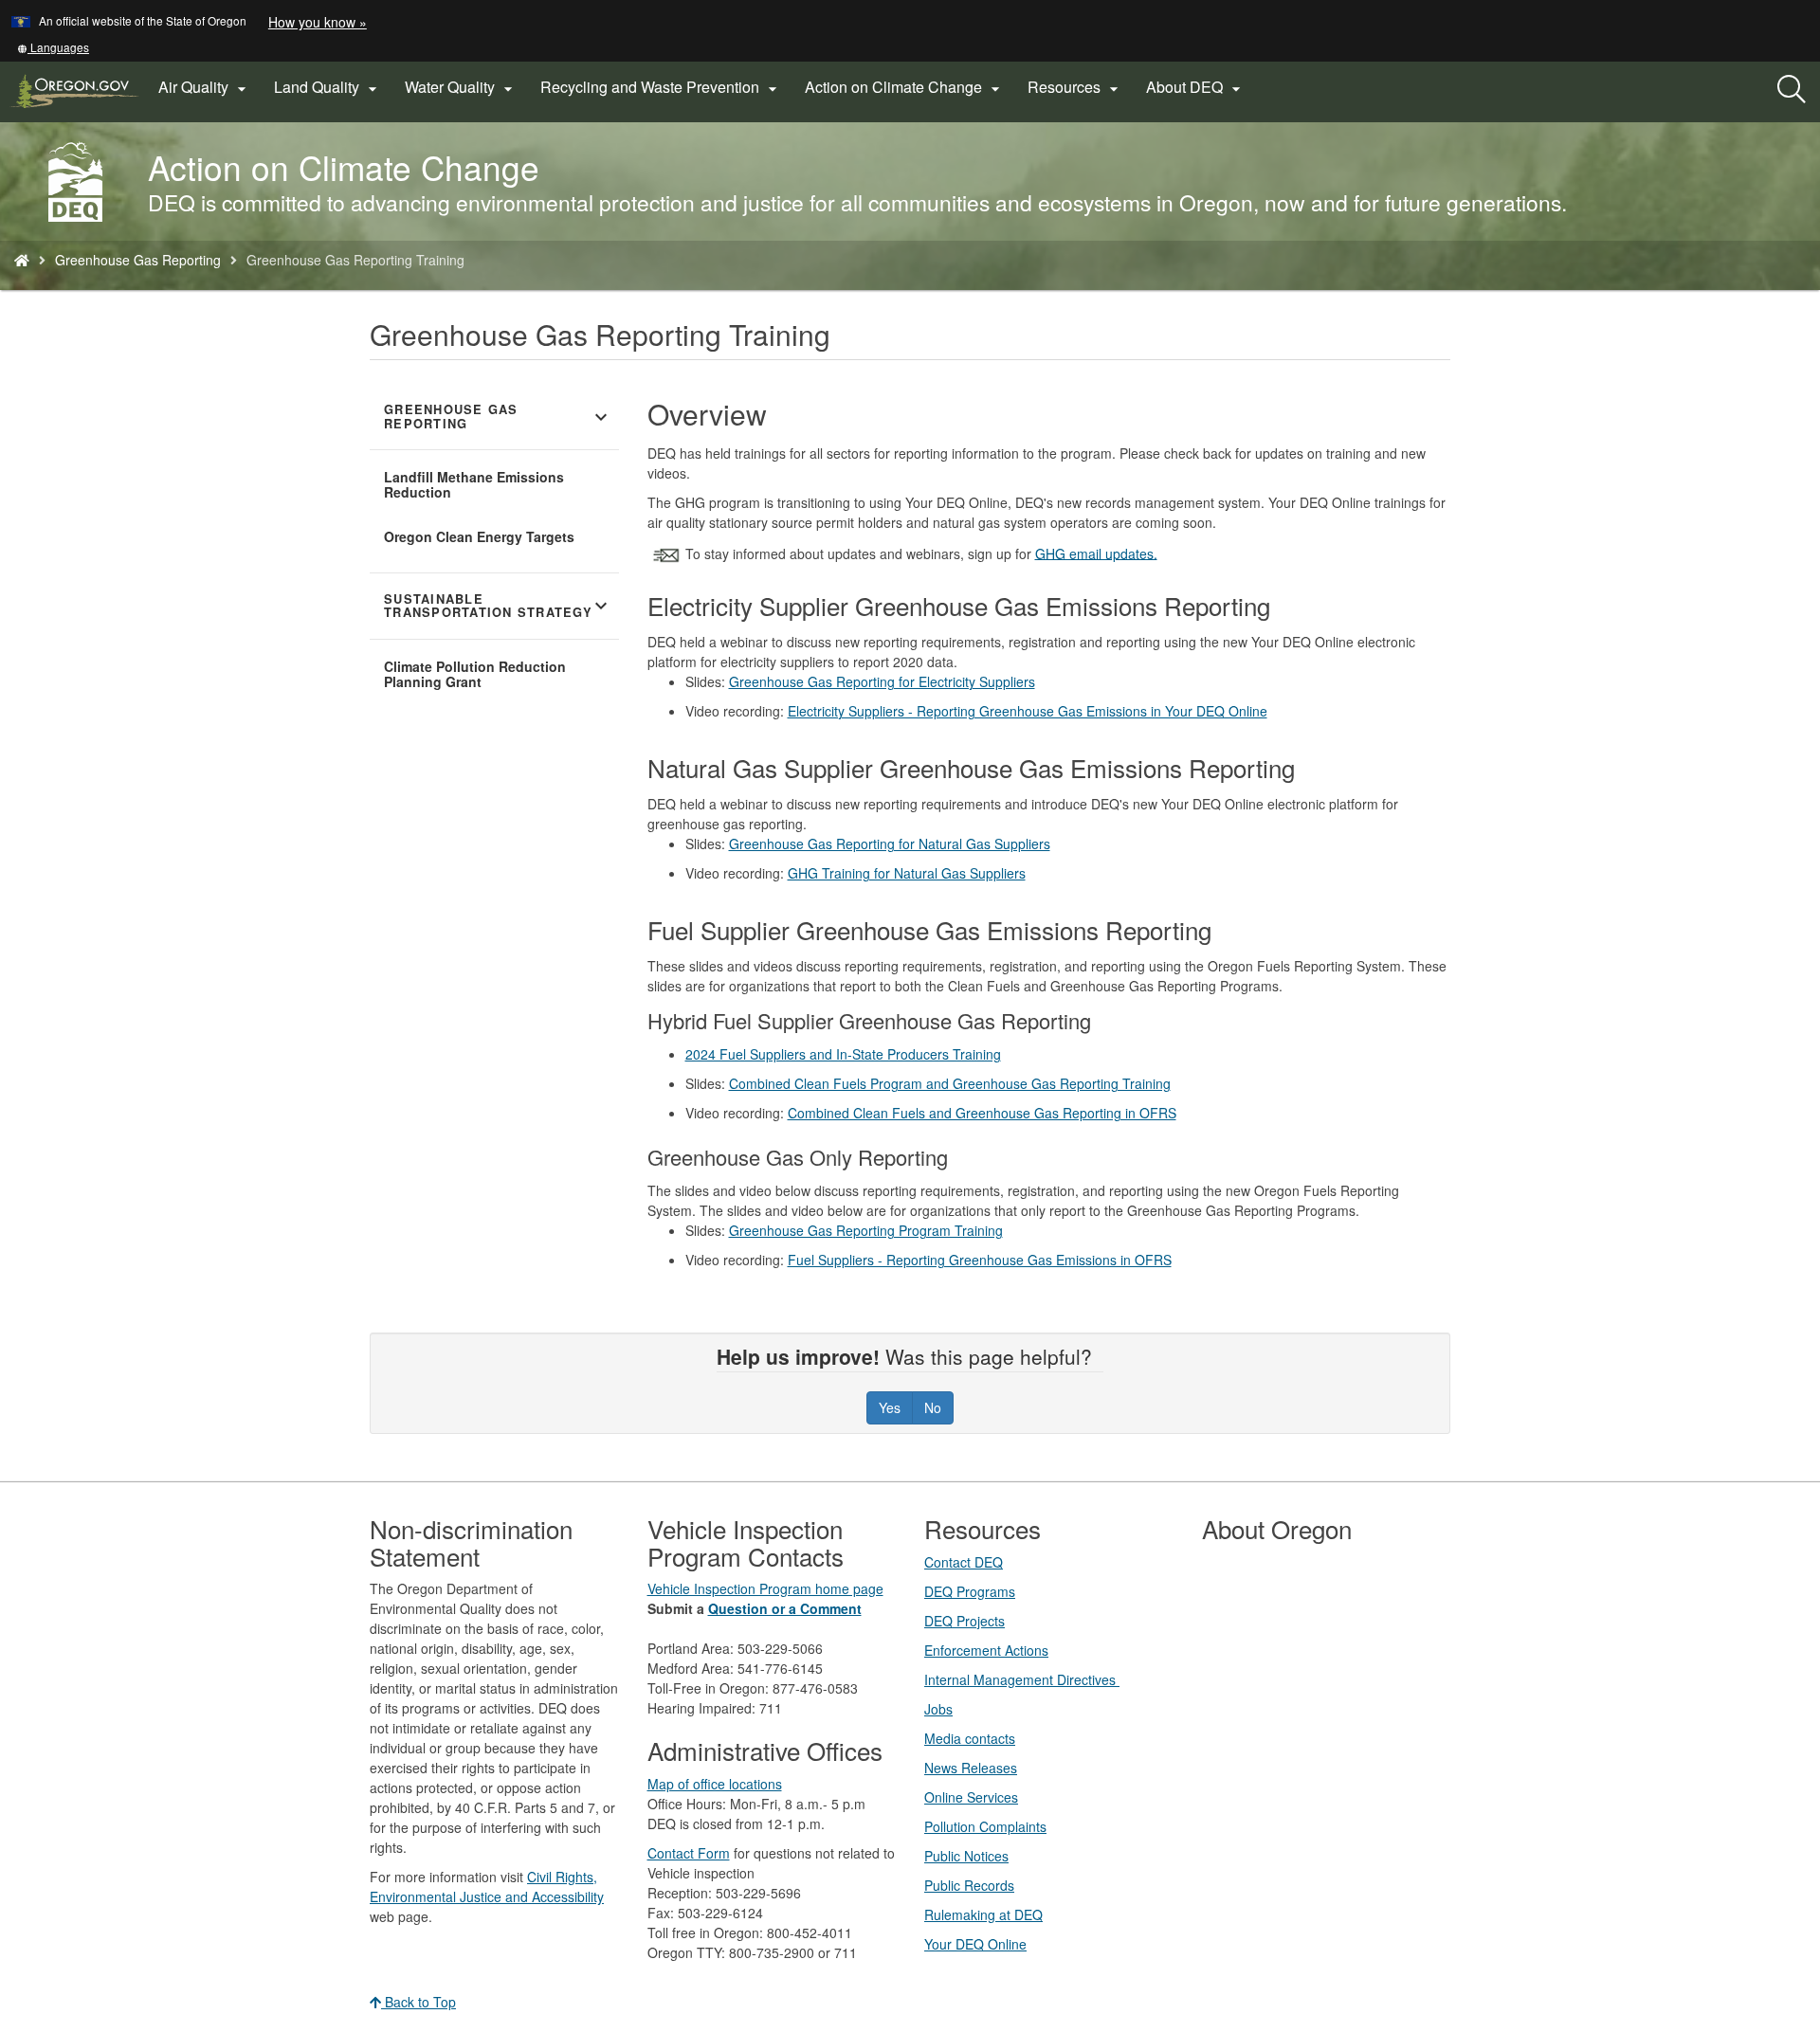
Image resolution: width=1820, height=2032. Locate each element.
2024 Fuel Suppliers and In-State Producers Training (843, 1054)
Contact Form (689, 1853)
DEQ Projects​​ (965, 1621)
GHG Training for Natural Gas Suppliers (907, 873)
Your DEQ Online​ (975, 1944)
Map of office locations (715, 1784)
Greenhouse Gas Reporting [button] (498, 417)
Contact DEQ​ (964, 1562)
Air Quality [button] (205, 87)
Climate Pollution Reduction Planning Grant (475, 674)
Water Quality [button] (461, 87)
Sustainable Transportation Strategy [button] (498, 606)
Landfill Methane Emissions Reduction (474, 484)
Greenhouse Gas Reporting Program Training (866, 1230)
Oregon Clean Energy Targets (479, 536)
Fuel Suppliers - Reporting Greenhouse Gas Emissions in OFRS (980, 1260)
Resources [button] (1075, 87)
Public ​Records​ (969, 1885)
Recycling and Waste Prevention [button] (661, 87)
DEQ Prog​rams (970, 1591)
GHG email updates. (1096, 553)
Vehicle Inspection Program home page (765, 1588)
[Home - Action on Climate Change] (22, 260)
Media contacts (970, 1738)
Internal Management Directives (1022, 1679)
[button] (53, 47)
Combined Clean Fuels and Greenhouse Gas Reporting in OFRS (982, 1113)
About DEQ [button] (1196, 87)
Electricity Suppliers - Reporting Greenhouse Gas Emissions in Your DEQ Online (1028, 711)
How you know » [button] (318, 22)
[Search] (1792, 90)
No (933, 1407)
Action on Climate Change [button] (905, 87)
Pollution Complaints (985, 1826)
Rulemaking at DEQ (983, 1914)
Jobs (938, 1709)
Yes (890, 1407)
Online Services (971, 1797)
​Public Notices (966, 1856)
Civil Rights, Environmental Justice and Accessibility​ (487, 1887)
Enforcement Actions (986, 1650)
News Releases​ (971, 1768)
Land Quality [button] (328, 87)
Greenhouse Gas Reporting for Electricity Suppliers (882, 681)
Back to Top (419, 2002)
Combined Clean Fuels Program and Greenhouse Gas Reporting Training (950, 1083)
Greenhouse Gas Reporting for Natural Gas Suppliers (890, 844)
